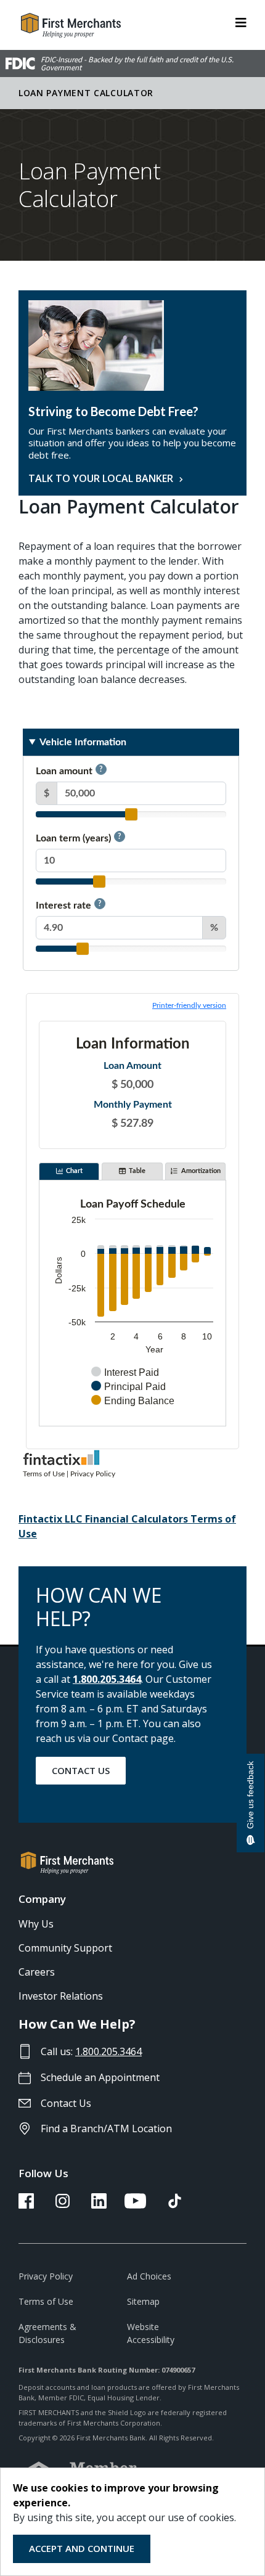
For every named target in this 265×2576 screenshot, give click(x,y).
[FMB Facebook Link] (26, 2205)
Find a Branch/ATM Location (106, 2128)
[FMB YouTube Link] (135, 2205)
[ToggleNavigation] (241, 22)
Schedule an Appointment (100, 2077)
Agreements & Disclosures (47, 2333)
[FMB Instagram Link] (63, 2205)
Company (42, 1899)
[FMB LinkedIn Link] (99, 2205)
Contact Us (81, 1770)
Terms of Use (46, 2301)
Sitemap (143, 2301)
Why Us (36, 1924)
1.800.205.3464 (107, 1679)
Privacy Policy (46, 2276)
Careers (37, 1972)
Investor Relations (61, 1996)
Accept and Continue (82, 2548)
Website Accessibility (151, 2333)
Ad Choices (149, 2276)
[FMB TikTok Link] (175, 2205)
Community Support (65, 1948)
